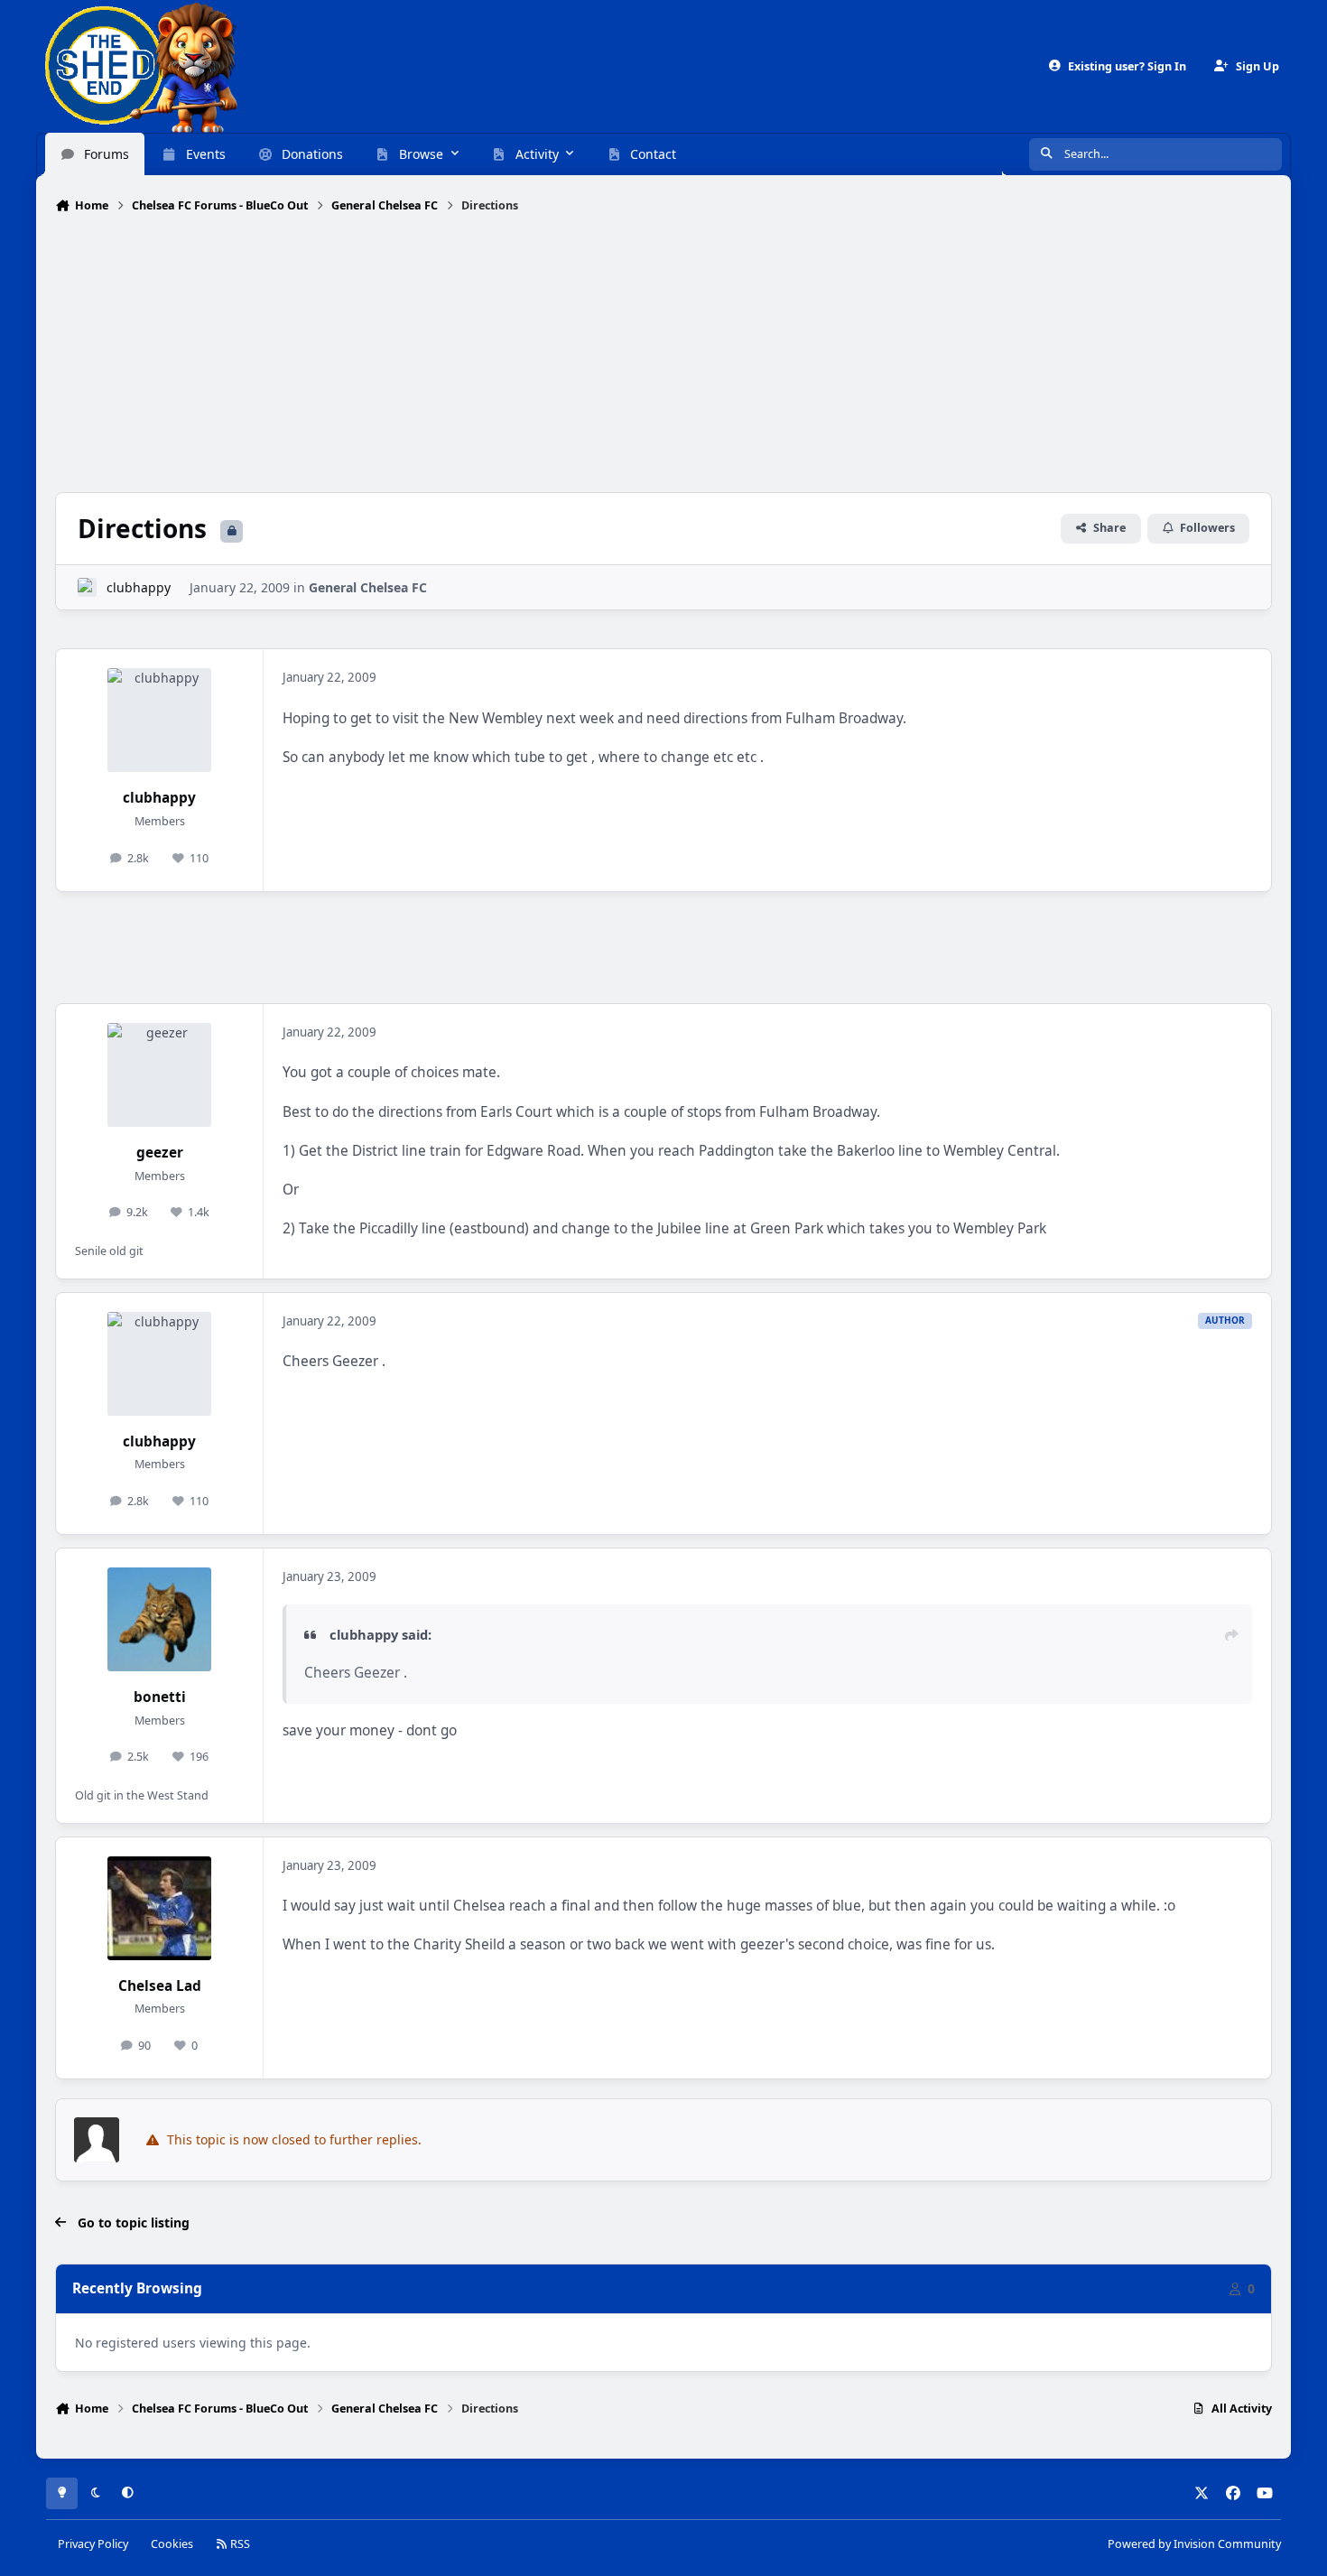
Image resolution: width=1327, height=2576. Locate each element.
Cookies (172, 2544)
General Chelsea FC (368, 587)
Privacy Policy (93, 2544)
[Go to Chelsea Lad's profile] (159, 1908)
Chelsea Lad (160, 1986)
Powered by (1194, 2544)
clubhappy (139, 587)
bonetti (160, 1697)
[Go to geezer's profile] (159, 1075)
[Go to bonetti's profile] (159, 1619)
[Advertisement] (663, 355)
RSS (239, 2544)
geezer (160, 1153)
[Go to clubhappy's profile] (87, 587)
